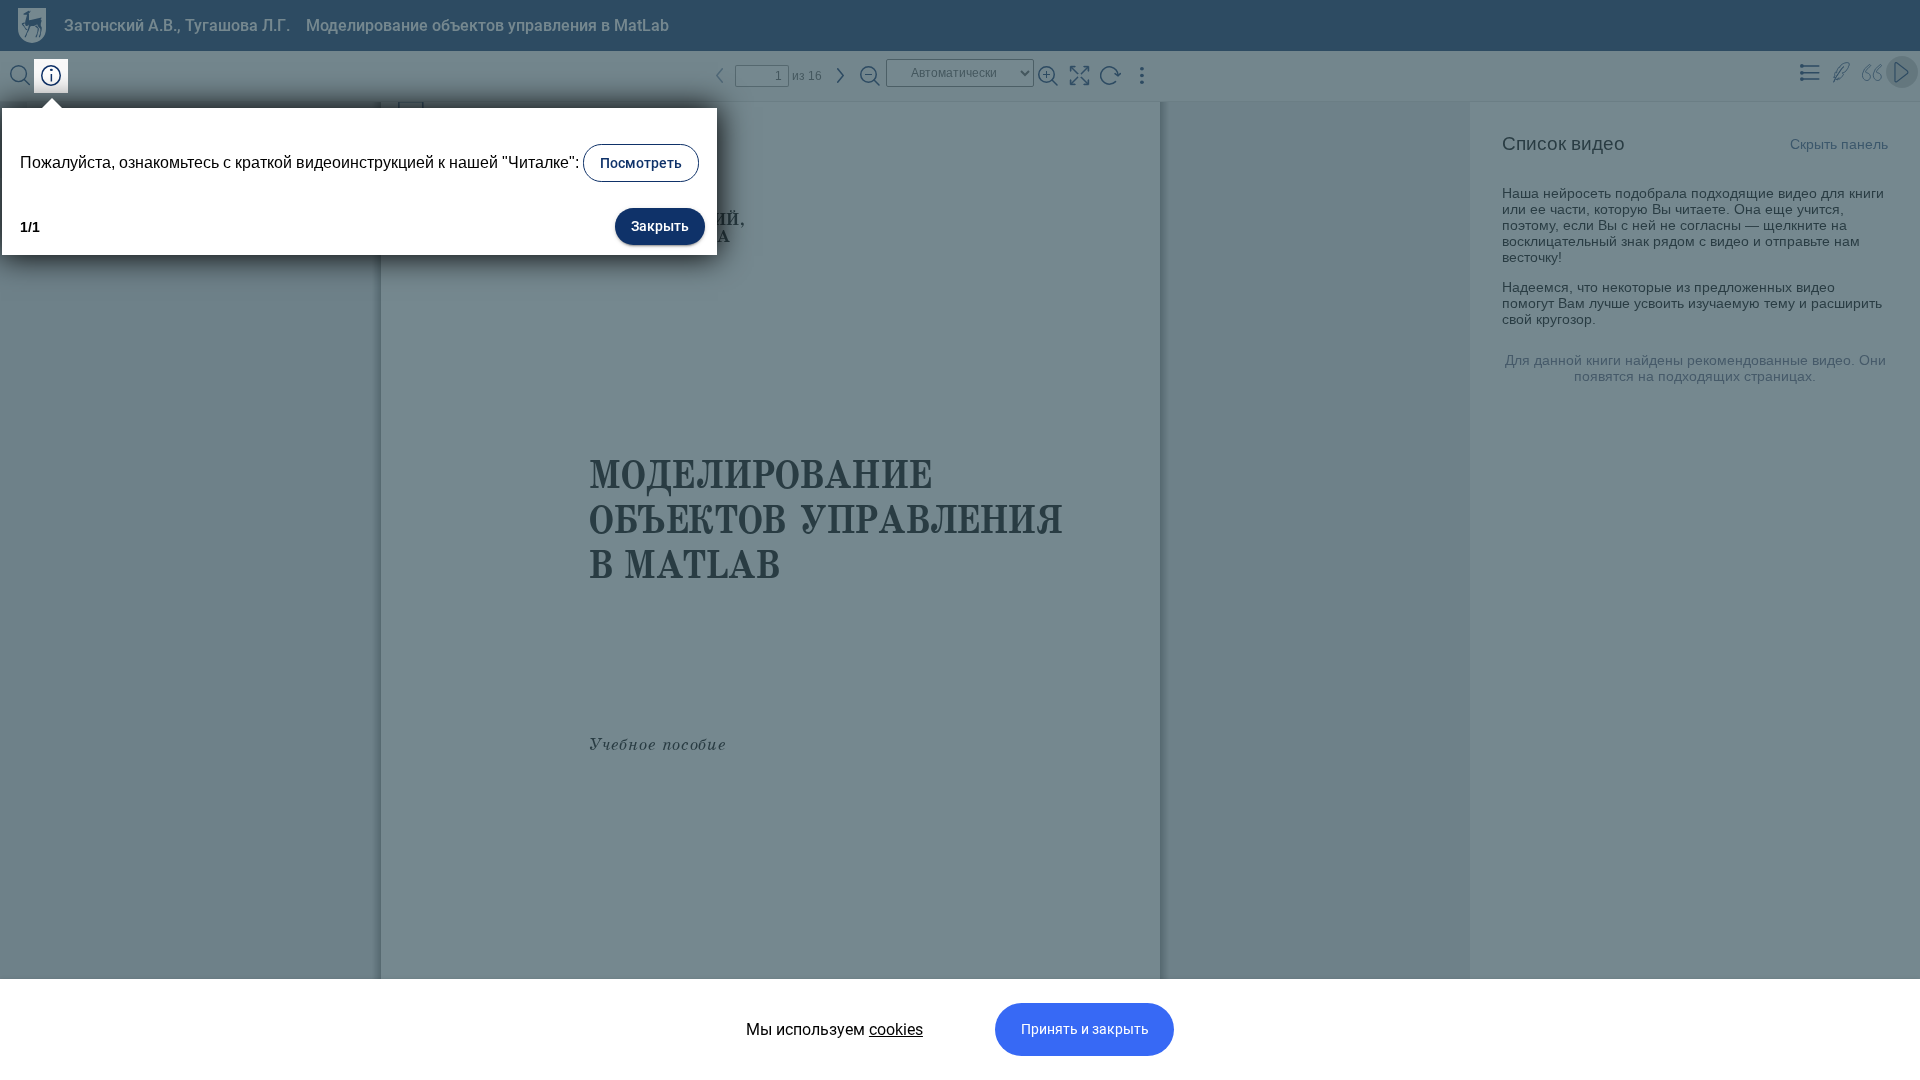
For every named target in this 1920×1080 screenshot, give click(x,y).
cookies (896, 1029)
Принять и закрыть (1085, 1029)
